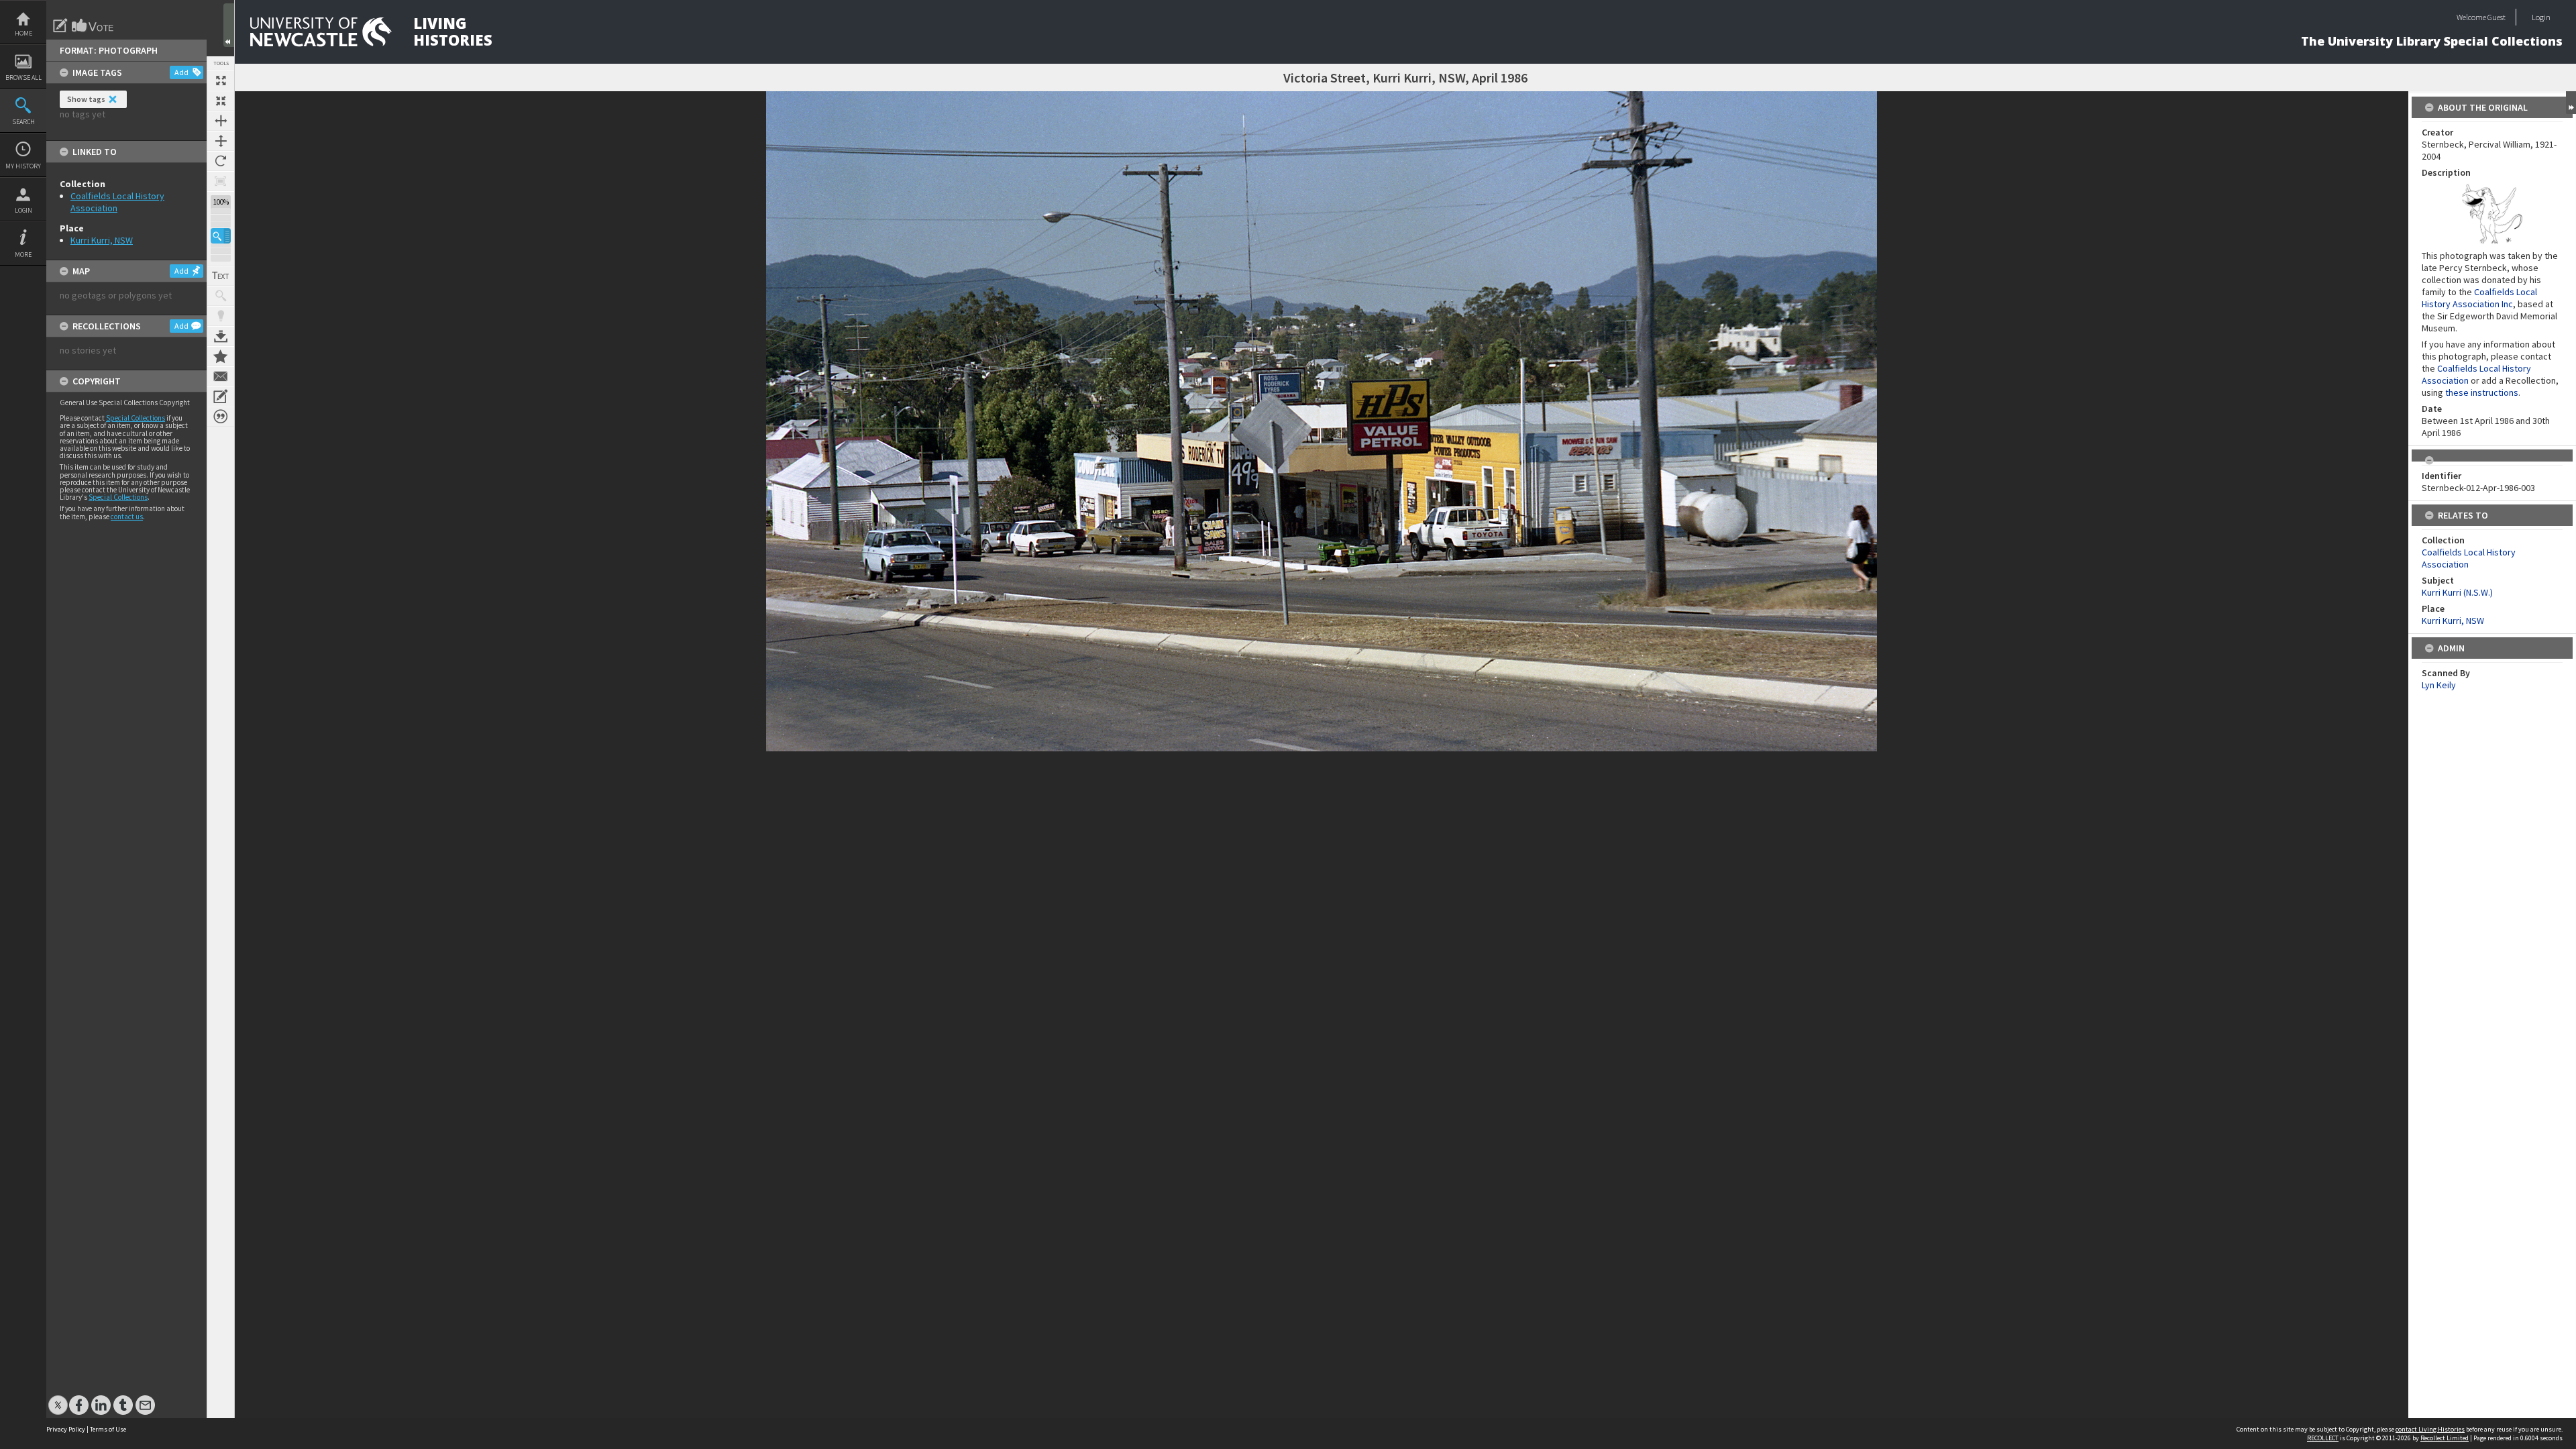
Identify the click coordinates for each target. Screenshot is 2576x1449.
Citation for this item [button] (221, 417)
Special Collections (136, 418)
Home (23, 33)
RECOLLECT (2323, 1438)
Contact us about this (221, 376)
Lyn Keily (2439, 685)
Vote (93, 25)
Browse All (23, 77)
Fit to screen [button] (221, 101)
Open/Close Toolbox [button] (229, 25)
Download (221, 336)
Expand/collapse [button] (2571, 103)
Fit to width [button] (221, 121)
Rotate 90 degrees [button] (221, 161)
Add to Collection (221, 356)
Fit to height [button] (221, 141)
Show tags (86, 99)
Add (181, 72)
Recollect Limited (2445, 1438)
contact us (127, 517)
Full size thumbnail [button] (221, 80)
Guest (2497, 17)
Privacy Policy (66, 1429)
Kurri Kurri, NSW (102, 240)
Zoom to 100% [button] (221, 181)
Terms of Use (108, 1429)
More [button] (23, 255)
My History (23, 166)
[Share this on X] (58, 1398)
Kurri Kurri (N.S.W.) (2457, 592)
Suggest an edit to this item (60, 25)
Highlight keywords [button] (221, 316)
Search (23, 122)
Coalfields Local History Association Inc (2479, 298)
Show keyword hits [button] (221, 296)
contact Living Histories (2430, 1429)
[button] (221, 236)
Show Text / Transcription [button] (221, 276)
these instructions (2482, 392)
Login (23, 210)
